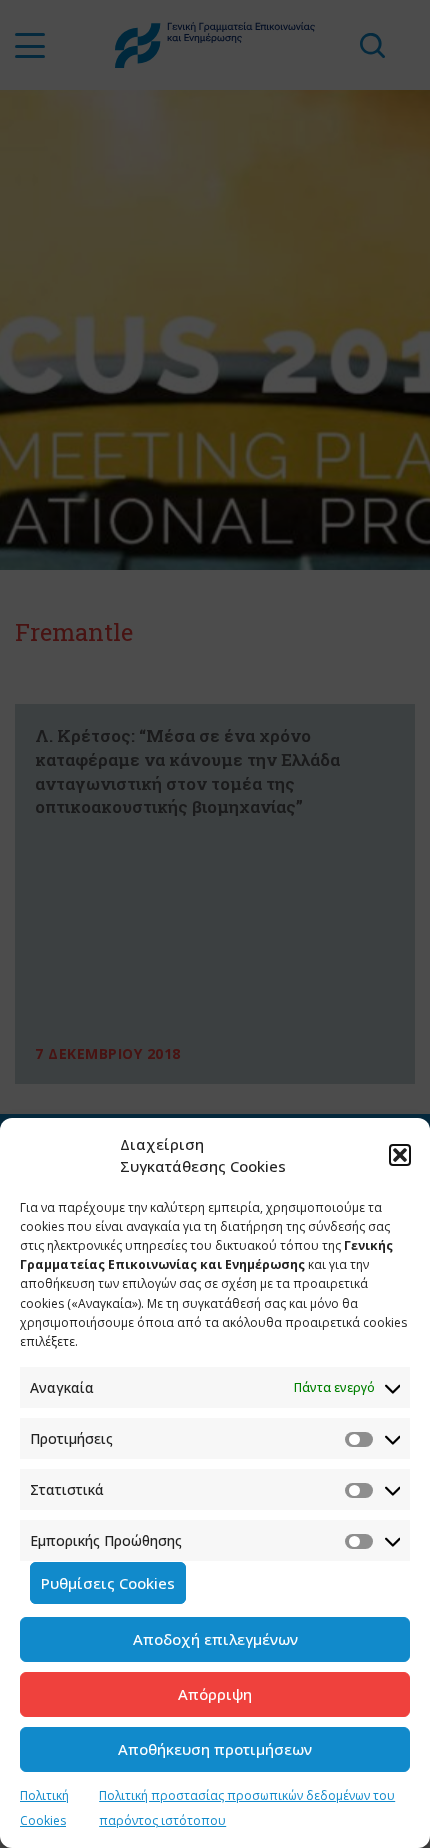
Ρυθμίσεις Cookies (108, 1583)
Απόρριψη (215, 1694)
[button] (400, 1155)
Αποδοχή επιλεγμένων (215, 1639)
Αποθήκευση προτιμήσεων (215, 1749)
